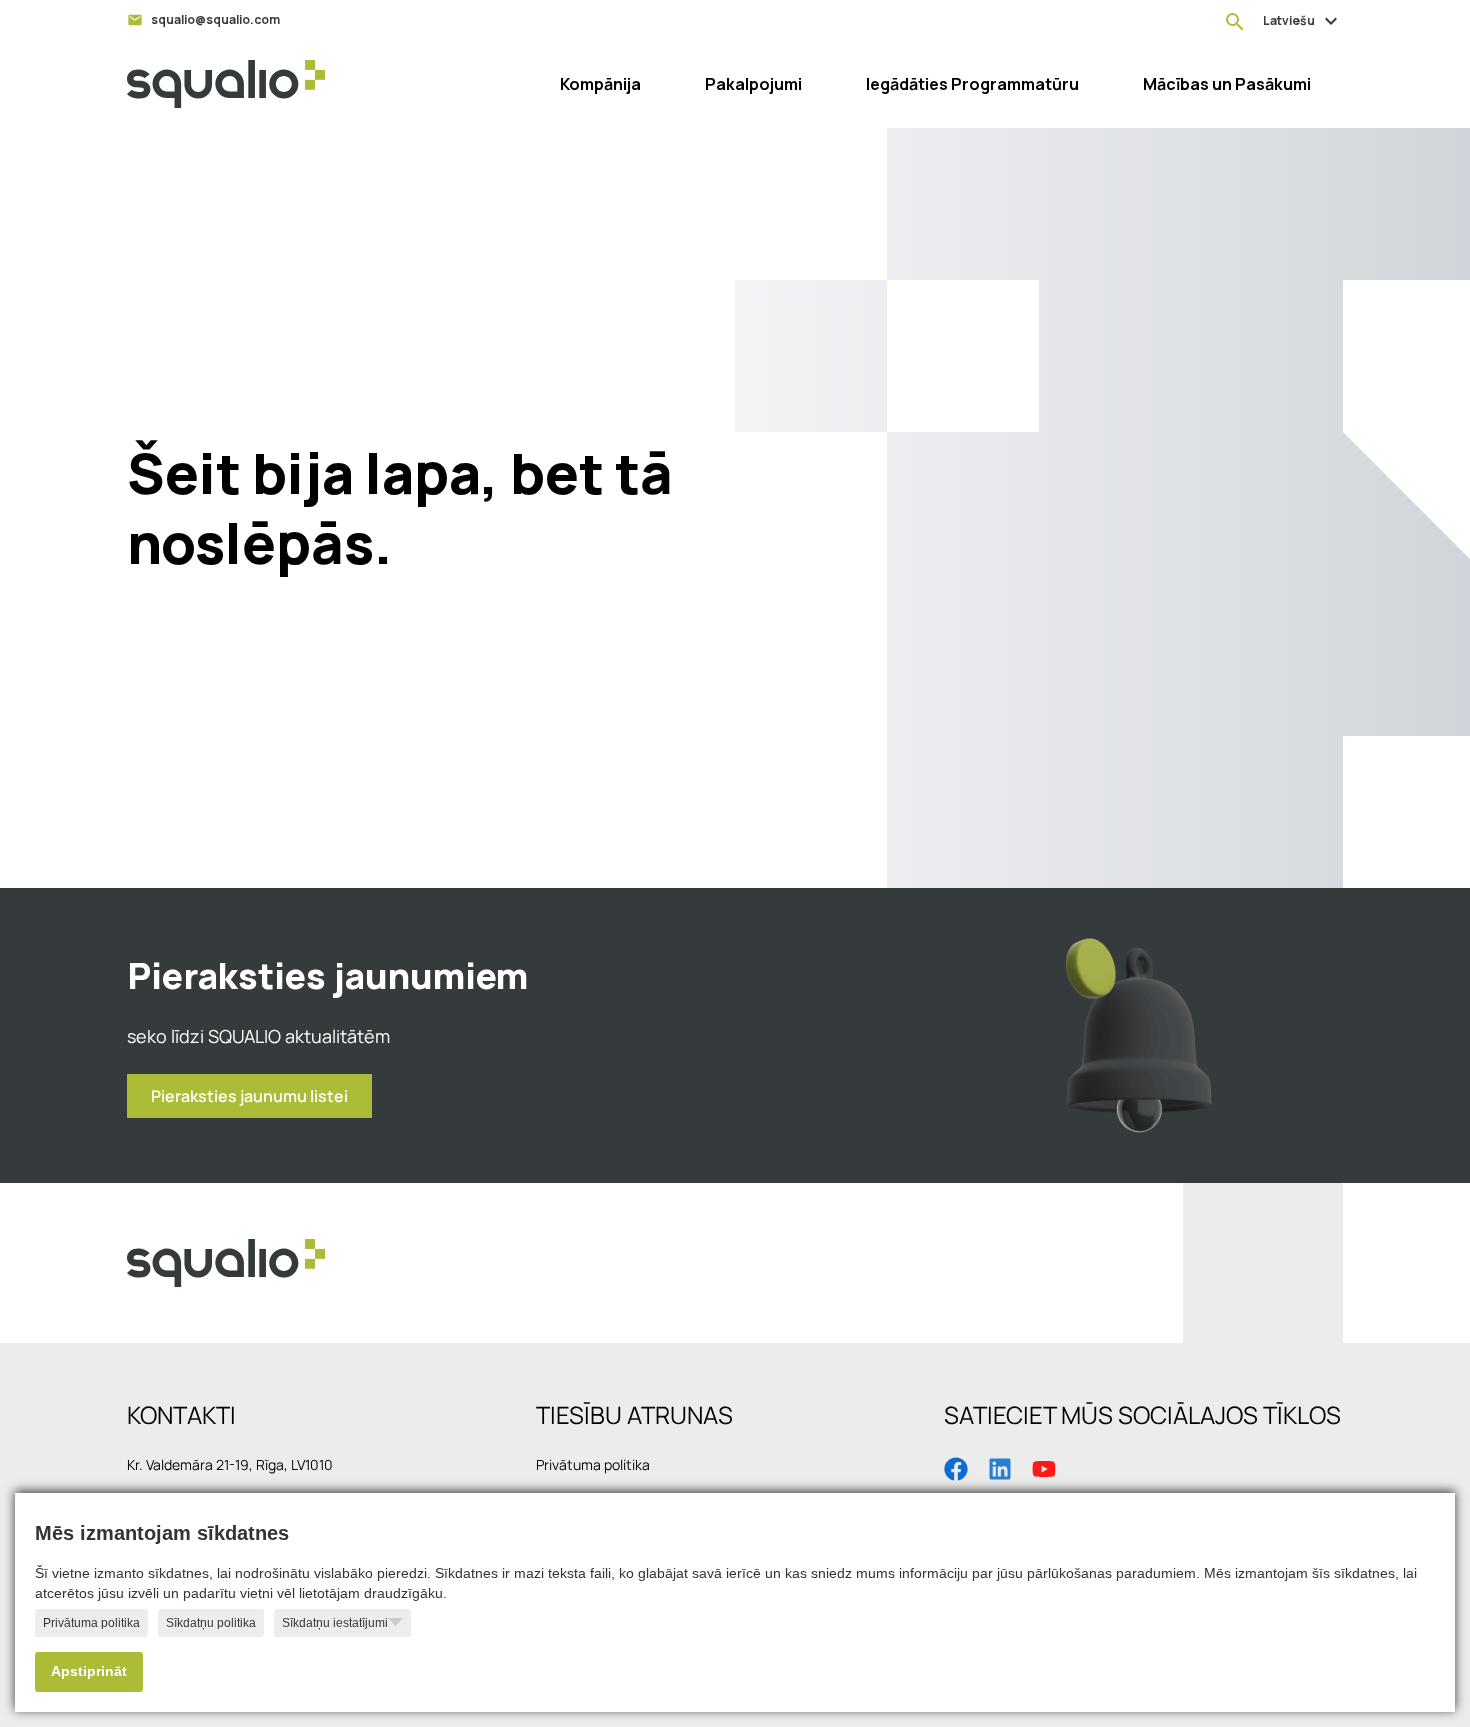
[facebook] (956, 1467)
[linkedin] (1000, 1467)
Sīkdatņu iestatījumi (335, 1623)
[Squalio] (226, 84)
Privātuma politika (91, 1623)
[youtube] (1044, 1467)
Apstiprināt (89, 1671)
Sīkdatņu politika (211, 1623)
